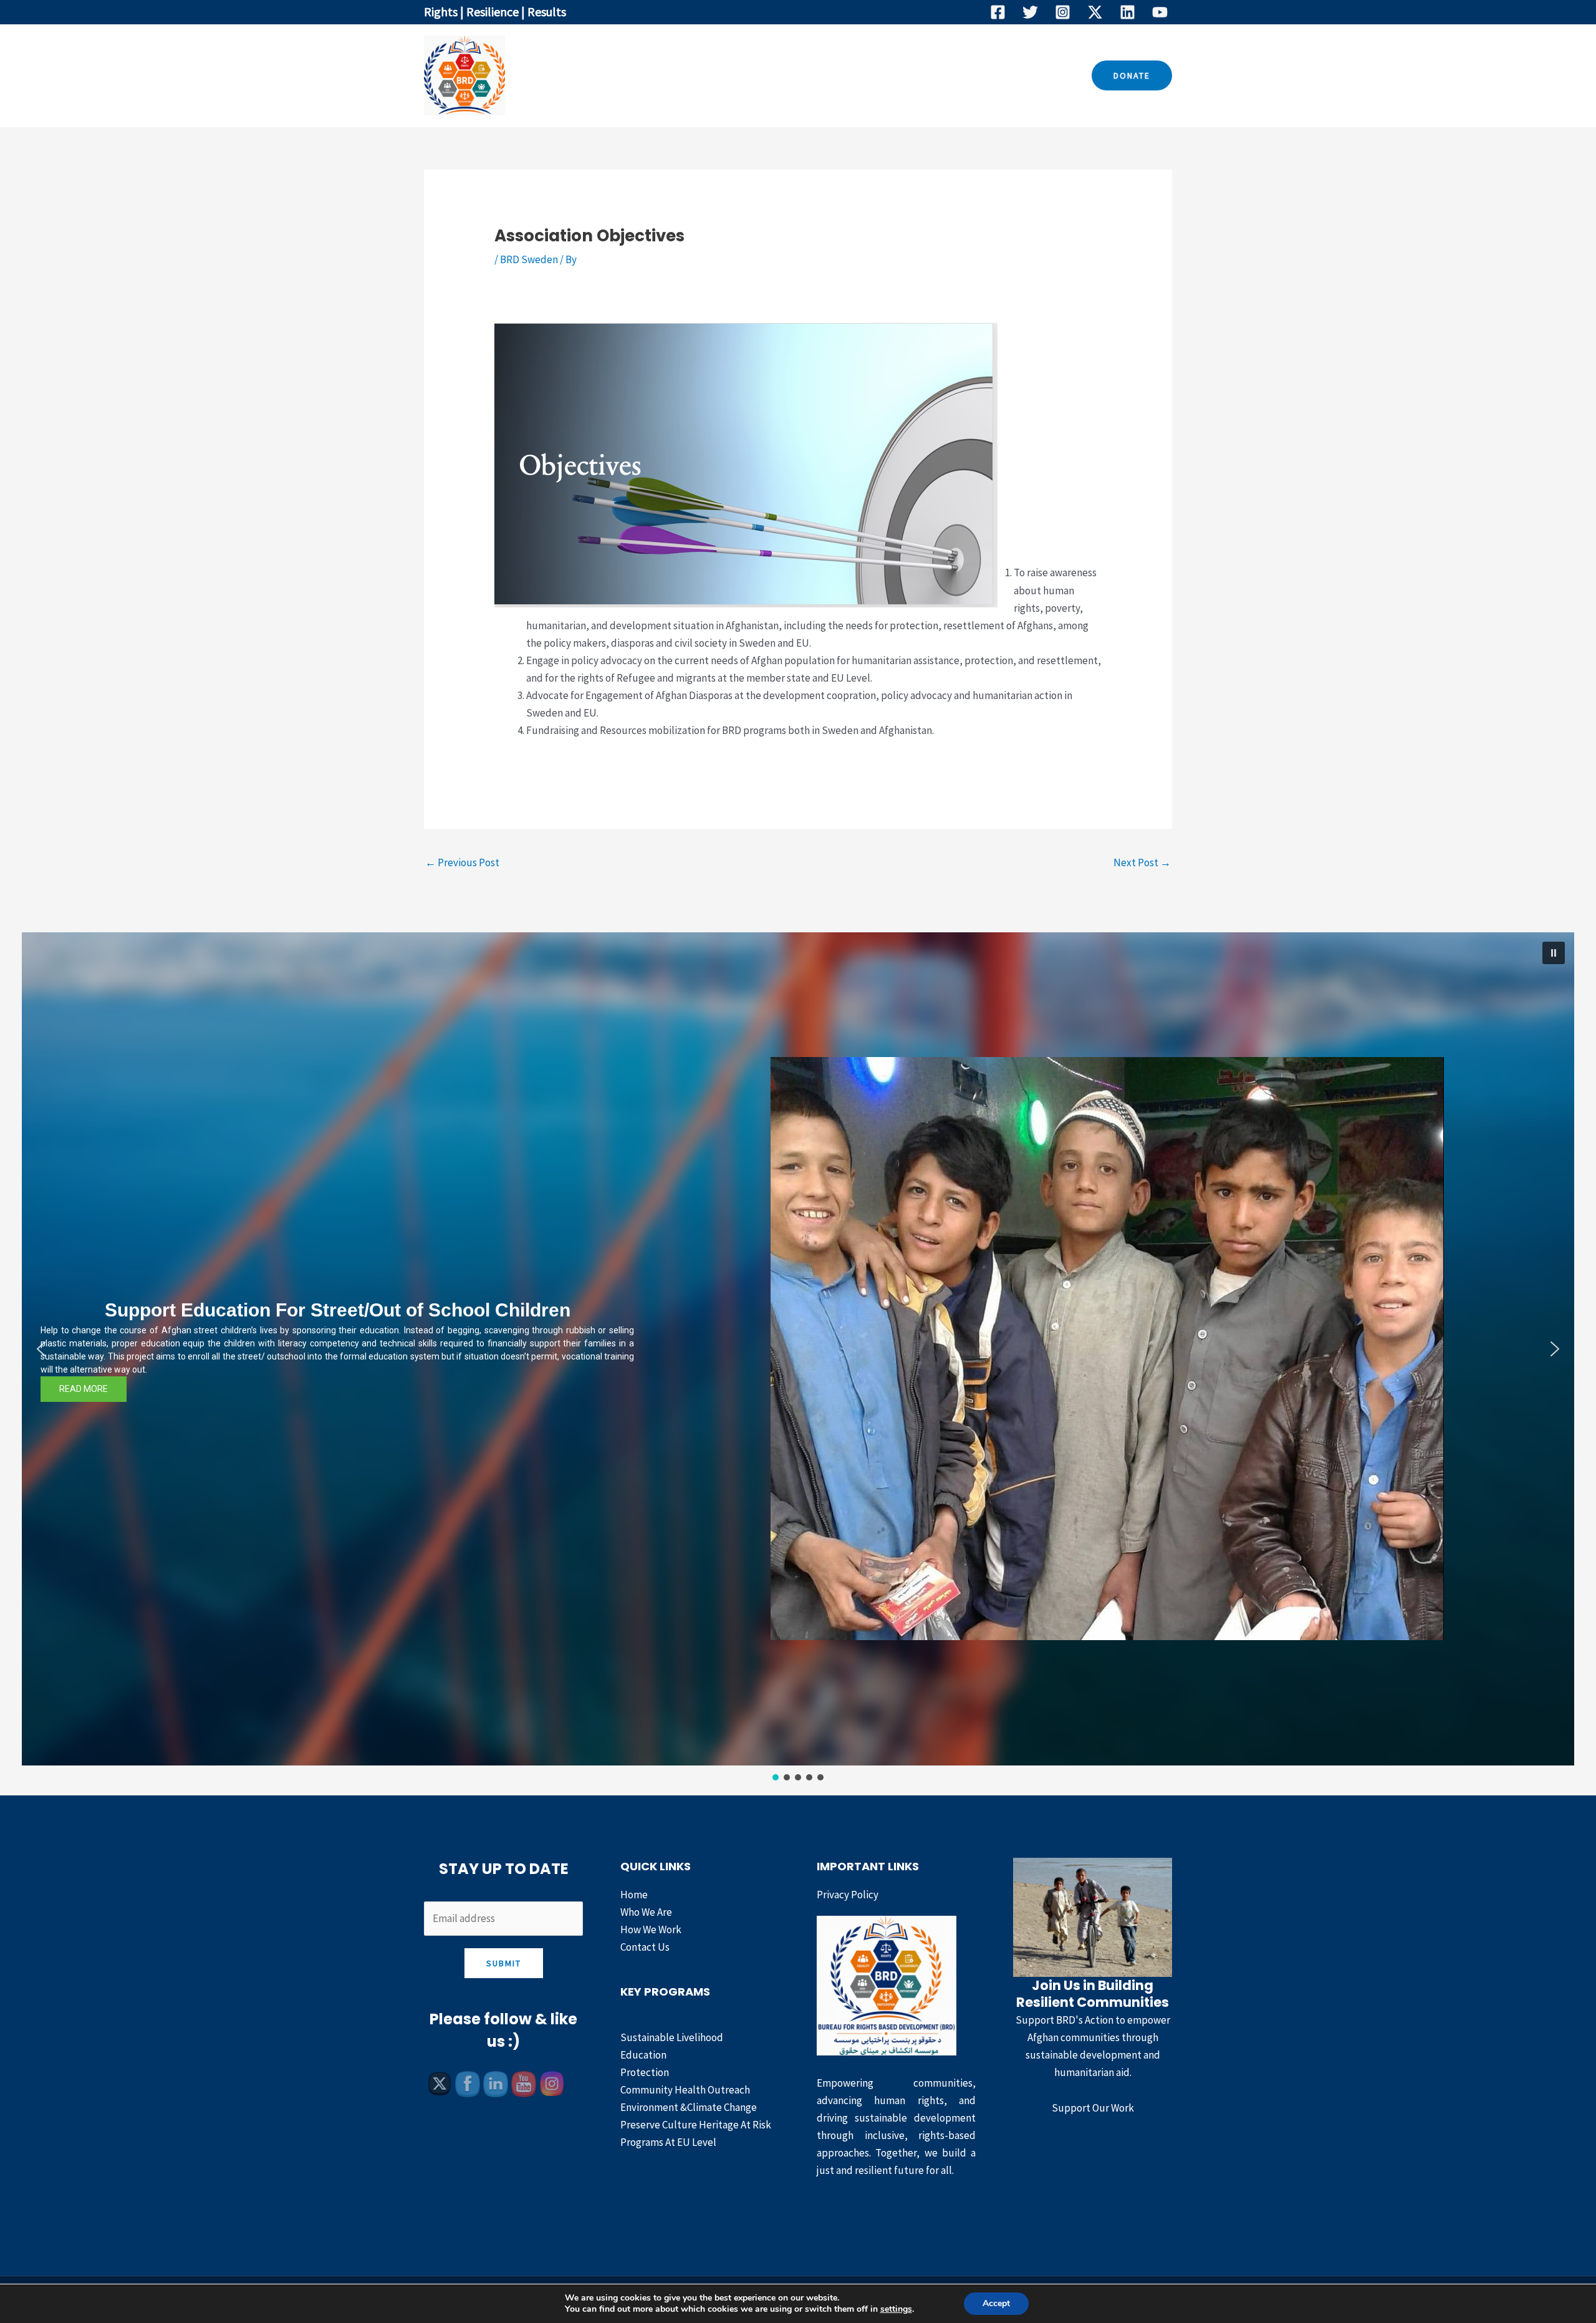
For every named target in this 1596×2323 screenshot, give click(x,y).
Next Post (1142, 862)
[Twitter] (1030, 12)
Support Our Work (1093, 2108)
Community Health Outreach (685, 2090)
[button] (1132, 75)
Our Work (771, 75)
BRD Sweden (529, 259)
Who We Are (696, 75)
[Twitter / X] (1095, 12)
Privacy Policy (848, 1895)
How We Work (864, 75)
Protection (645, 2072)
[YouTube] (1160, 12)
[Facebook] (998, 12)
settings (896, 2309)
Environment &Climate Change (689, 2107)
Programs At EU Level (668, 2142)
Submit (504, 1963)
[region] (798, 1358)
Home (632, 75)
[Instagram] (1063, 12)
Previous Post (462, 862)
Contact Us (948, 75)
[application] (802, 75)
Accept (996, 2303)
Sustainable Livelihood (672, 2037)
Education (643, 2055)
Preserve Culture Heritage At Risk (696, 2125)
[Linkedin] (1127, 12)
